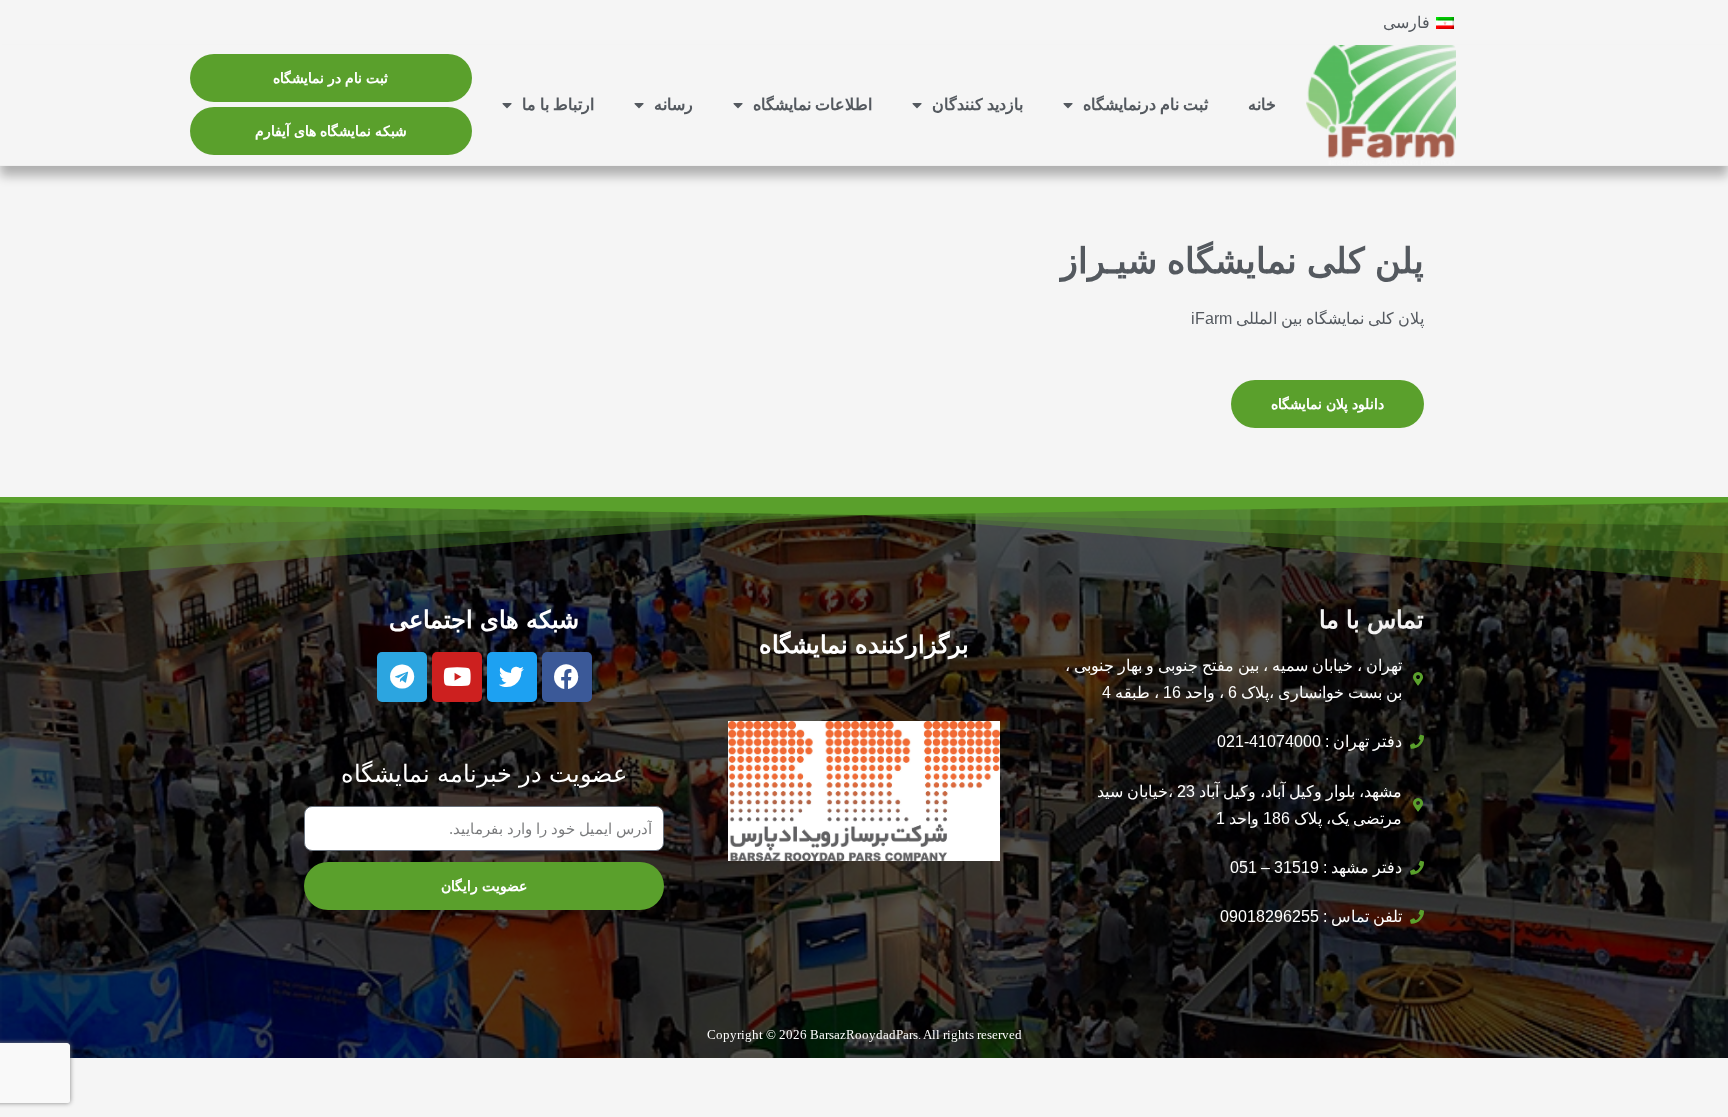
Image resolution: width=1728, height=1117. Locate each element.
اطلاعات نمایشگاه (812, 104)
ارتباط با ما (558, 104)
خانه (1262, 104)
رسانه (673, 104)
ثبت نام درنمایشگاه (1145, 104)
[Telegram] (402, 677)
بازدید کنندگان (977, 104)
